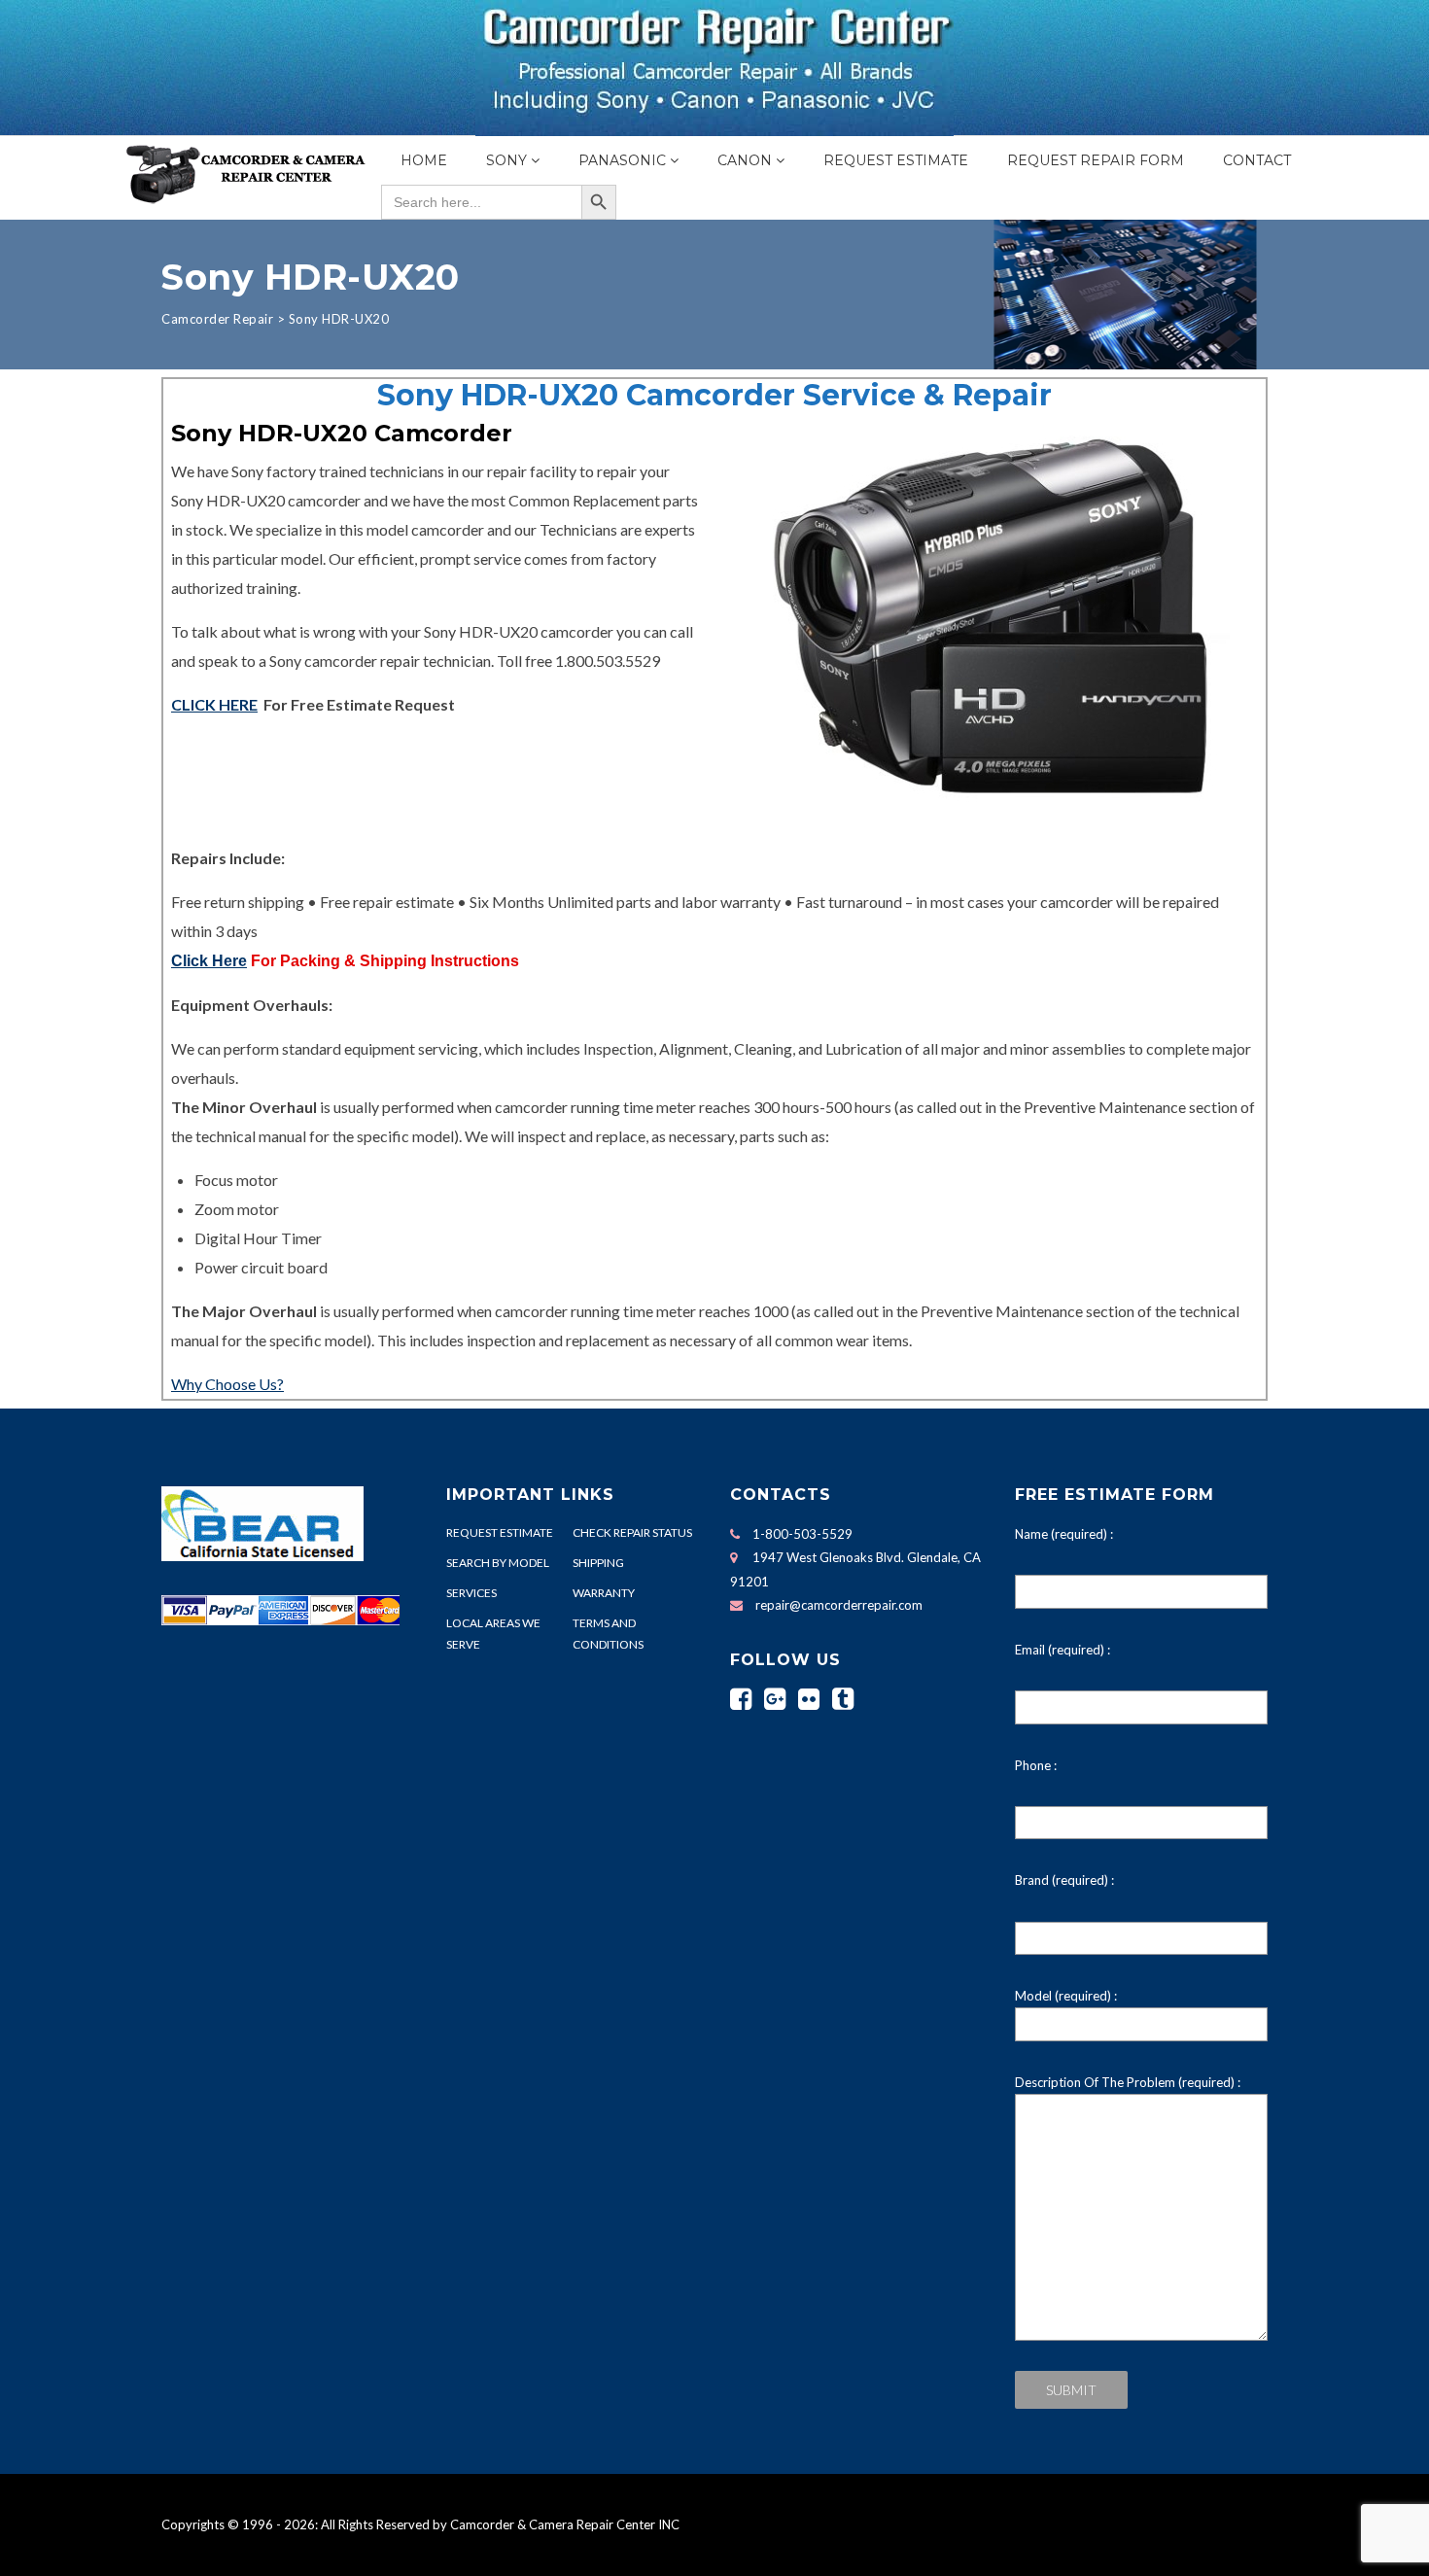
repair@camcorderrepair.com (839, 1605)
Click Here (209, 961)
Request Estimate (896, 160)
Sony (506, 160)
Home (424, 160)
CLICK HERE (214, 704)
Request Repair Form (1096, 160)
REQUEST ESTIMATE (500, 1532)
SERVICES (471, 1593)
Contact (1257, 160)
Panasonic (622, 160)
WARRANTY (604, 1593)
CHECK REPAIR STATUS (632, 1532)
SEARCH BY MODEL (498, 1563)
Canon (745, 160)
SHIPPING (598, 1563)
